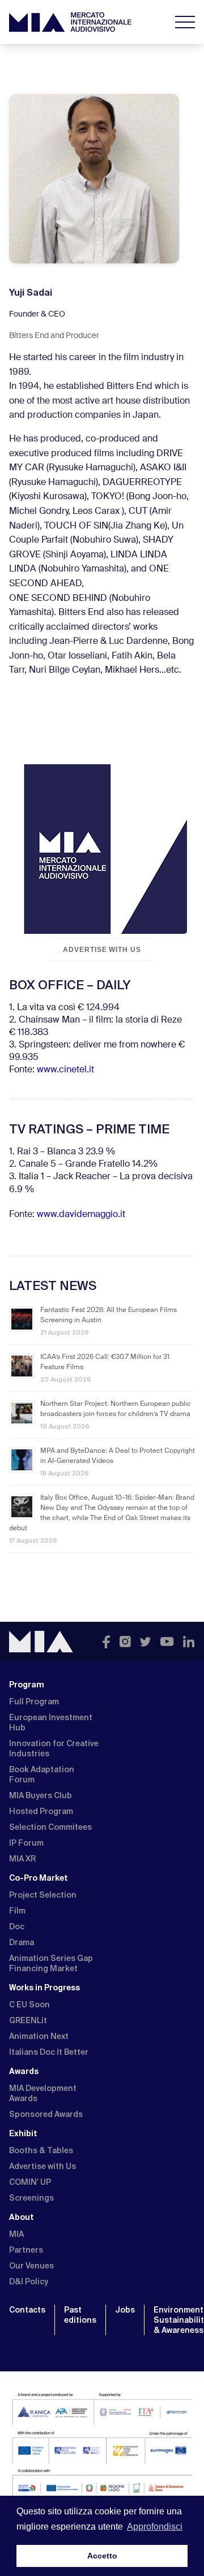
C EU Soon (29, 2004)
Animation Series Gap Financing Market (51, 1963)
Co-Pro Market (39, 1878)
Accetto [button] (102, 2556)
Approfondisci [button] (155, 2527)
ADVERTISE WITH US (102, 950)
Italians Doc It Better (49, 2052)
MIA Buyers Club (41, 1795)
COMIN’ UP (30, 2182)
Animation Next (39, 2036)
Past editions (80, 2315)
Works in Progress (44, 1988)
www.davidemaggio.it (81, 1215)
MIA (16, 2234)
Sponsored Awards (46, 2114)
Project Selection (43, 1895)
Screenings (31, 2198)
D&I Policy (29, 2281)
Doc (17, 1926)
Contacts (27, 2310)
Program (27, 1685)
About (22, 2217)
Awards (24, 2071)
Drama (22, 1942)
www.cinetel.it (65, 1070)
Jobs (125, 2310)
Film (17, 1911)
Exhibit (23, 2133)
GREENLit (28, 2020)
